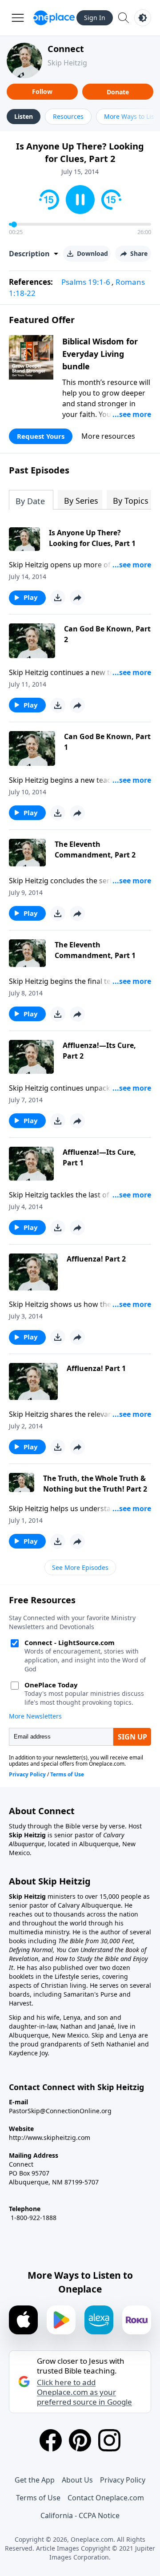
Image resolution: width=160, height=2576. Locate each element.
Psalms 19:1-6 (86, 282)
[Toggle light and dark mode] (143, 18)
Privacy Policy (123, 2480)
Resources (68, 116)
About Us (77, 2480)
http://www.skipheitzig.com (50, 2137)
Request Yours (41, 436)
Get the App (35, 2480)
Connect (66, 49)
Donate (118, 92)
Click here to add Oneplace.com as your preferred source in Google (84, 2392)
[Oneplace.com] (54, 18)
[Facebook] (51, 2440)
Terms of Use (38, 2498)
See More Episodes (80, 1567)
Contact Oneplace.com (106, 2498)
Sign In (95, 18)
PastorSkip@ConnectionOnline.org (60, 2111)
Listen (24, 116)
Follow (42, 91)
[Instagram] (109, 2440)
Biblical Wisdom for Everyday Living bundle (100, 354)
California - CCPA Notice (80, 2515)
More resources (108, 436)
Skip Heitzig (67, 63)
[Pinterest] (80, 2440)
